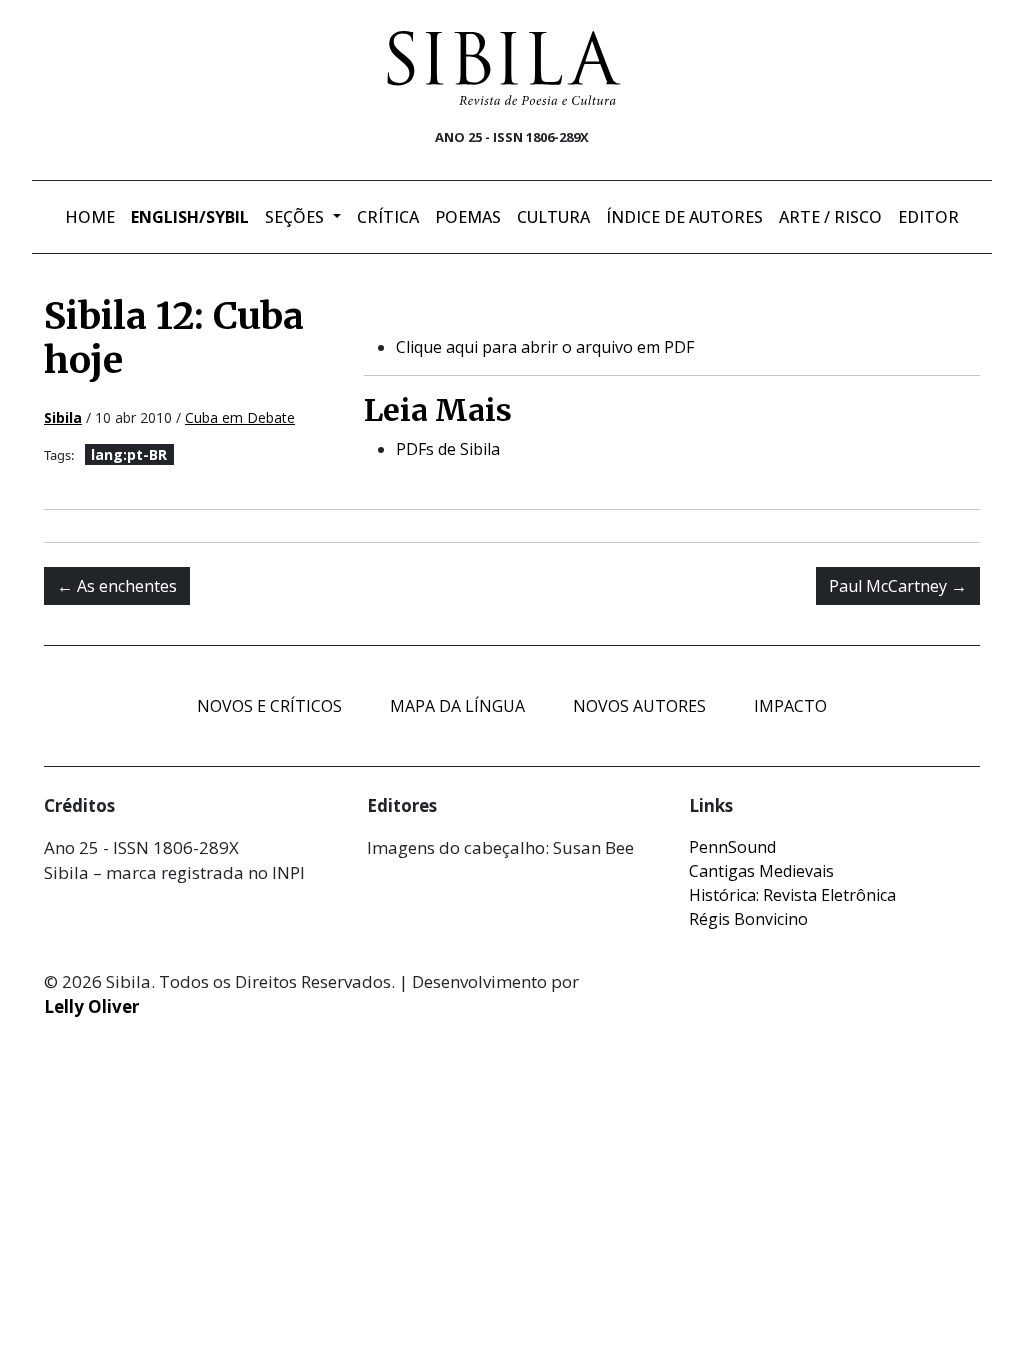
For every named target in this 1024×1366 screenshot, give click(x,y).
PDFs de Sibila (448, 449)
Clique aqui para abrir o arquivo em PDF (545, 347)
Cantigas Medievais (761, 871)
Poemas (468, 217)
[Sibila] (504, 68)
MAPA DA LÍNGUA (457, 706)
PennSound (732, 847)
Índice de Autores (684, 217)
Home (90, 217)
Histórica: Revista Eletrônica (792, 895)
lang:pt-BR (129, 454)
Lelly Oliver (91, 1006)
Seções (296, 217)
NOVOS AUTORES (639, 706)
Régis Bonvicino (748, 919)
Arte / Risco (830, 217)
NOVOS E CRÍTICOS (269, 706)
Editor (928, 217)
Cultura (553, 217)
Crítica (388, 217)
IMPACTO (790, 706)
